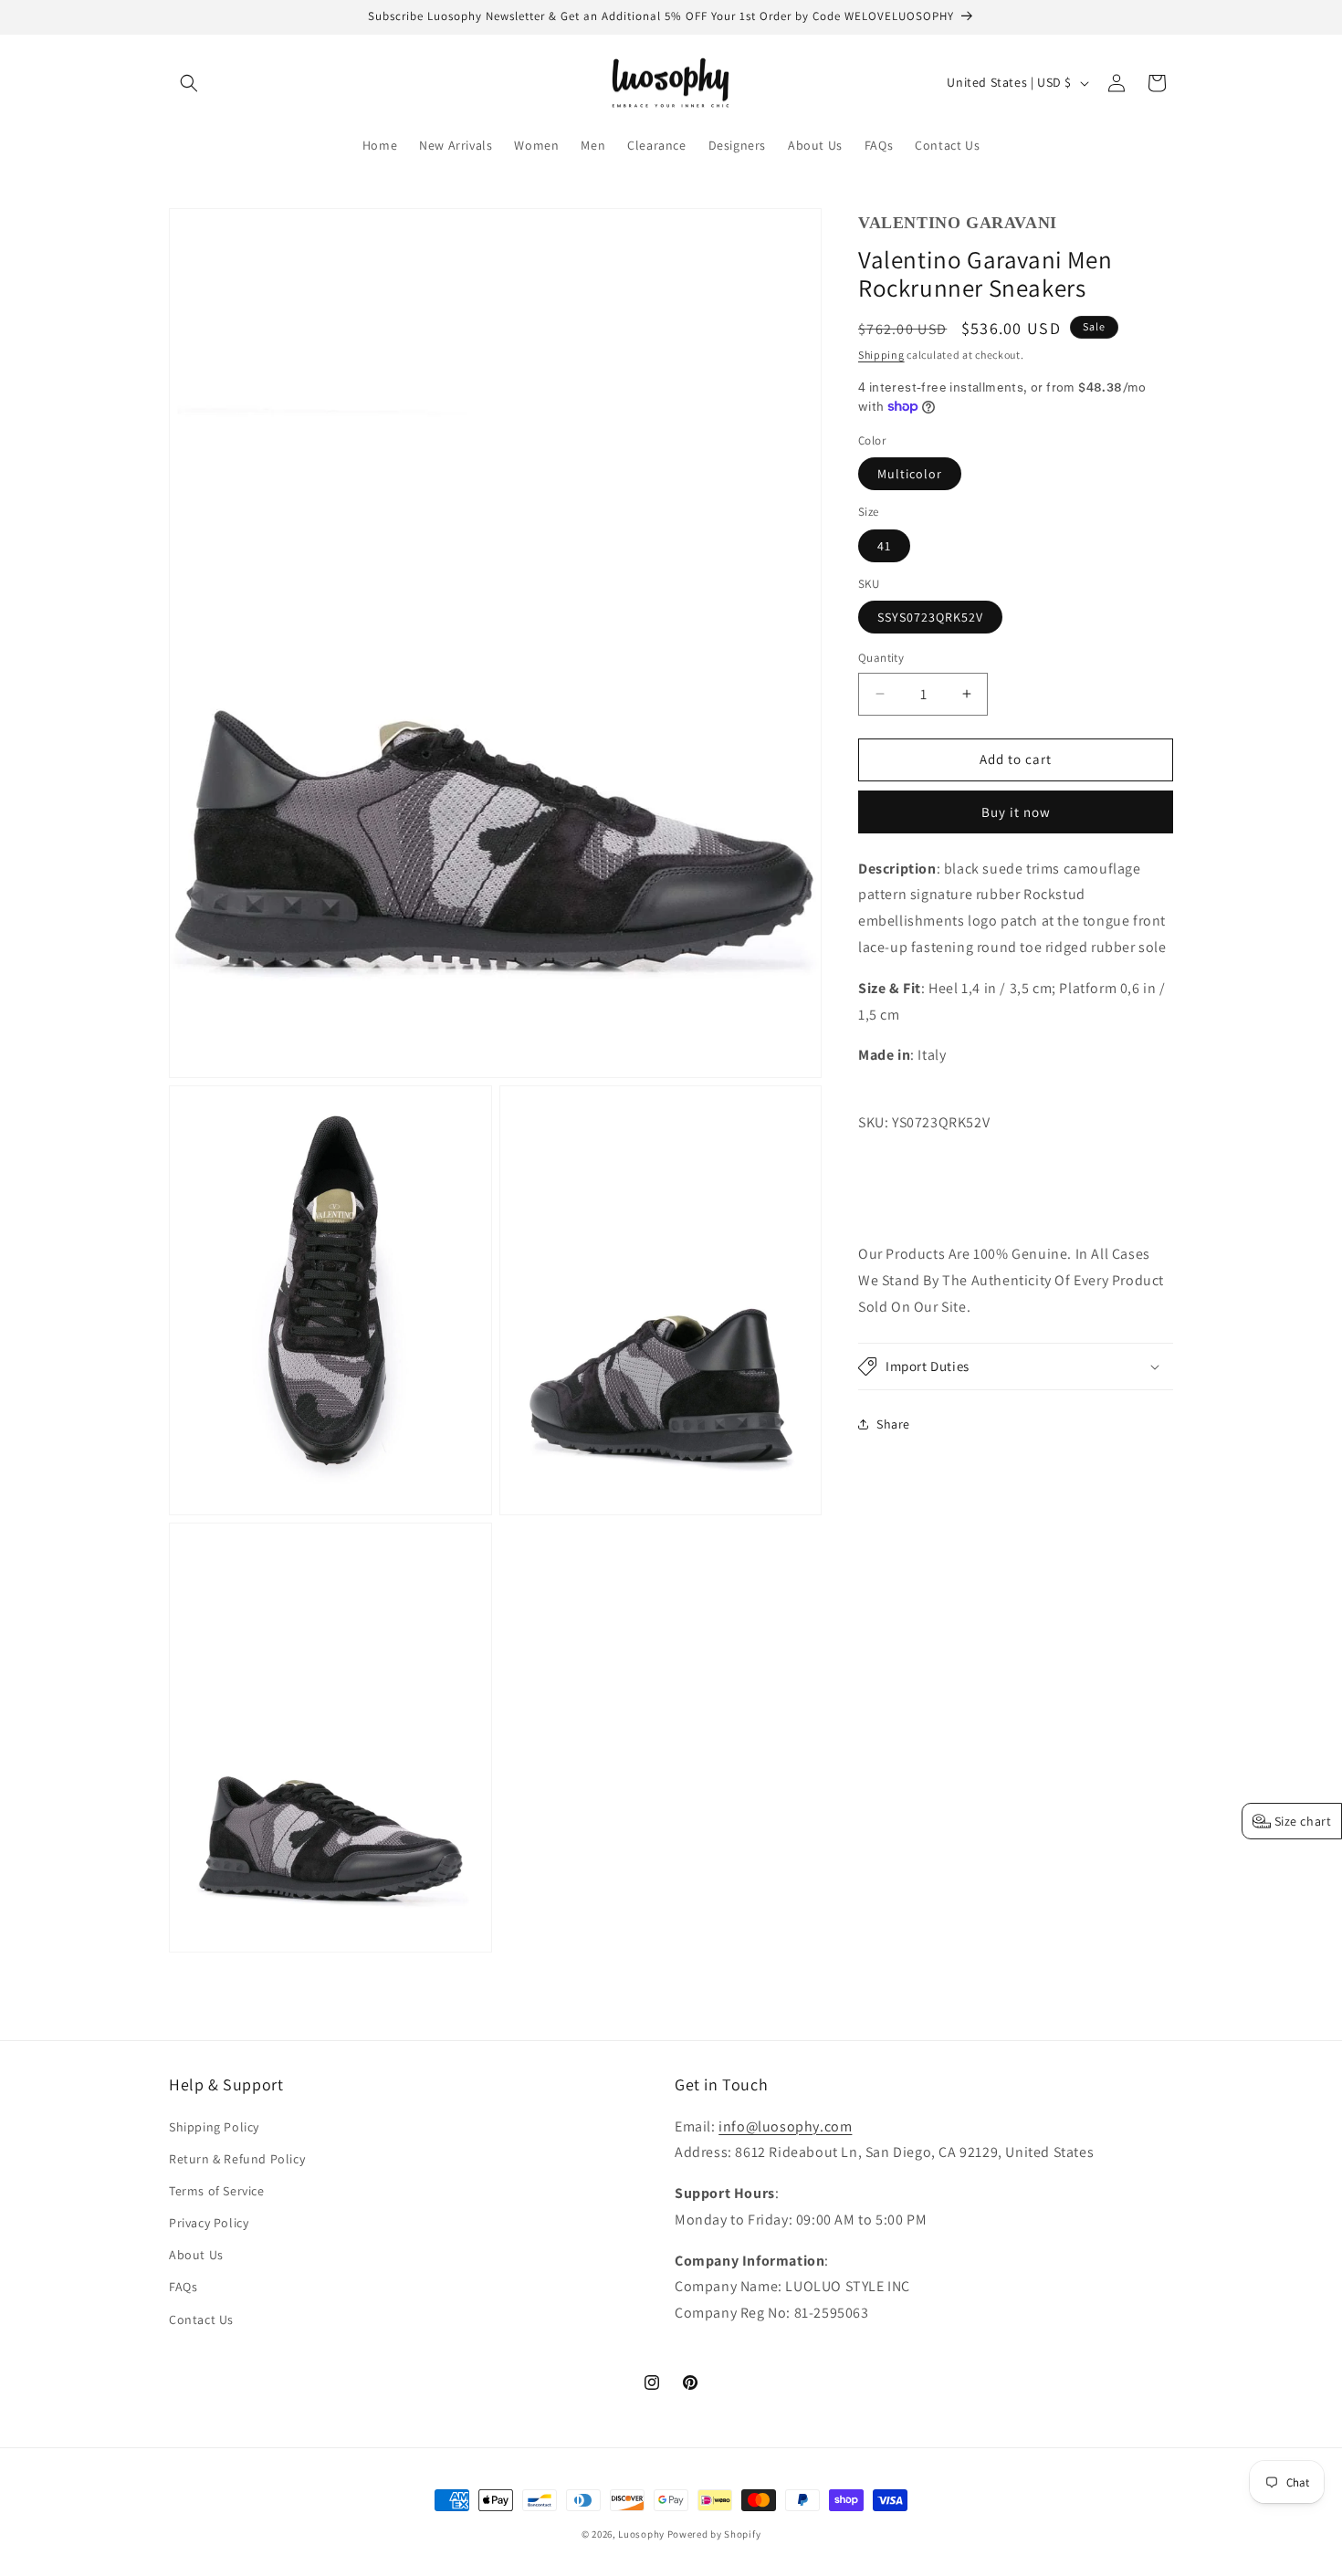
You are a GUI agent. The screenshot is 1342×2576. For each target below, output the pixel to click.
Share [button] (893, 1424)
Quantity (881, 658)
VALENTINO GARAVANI (958, 223)
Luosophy (641, 2534)
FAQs (183, 2287)
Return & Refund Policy (237, 2159)
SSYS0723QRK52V (930, 617)
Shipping (881, 355)
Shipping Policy (214, 2127)
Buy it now (1016, 812)
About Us (196, 2255)
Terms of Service (217, 2191)
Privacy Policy (209, 2223)
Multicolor (910, 474)
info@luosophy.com (785, 2126)
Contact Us (201, 2319)
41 (884, 546)
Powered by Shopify (714, 2534)
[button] (189, 83)
